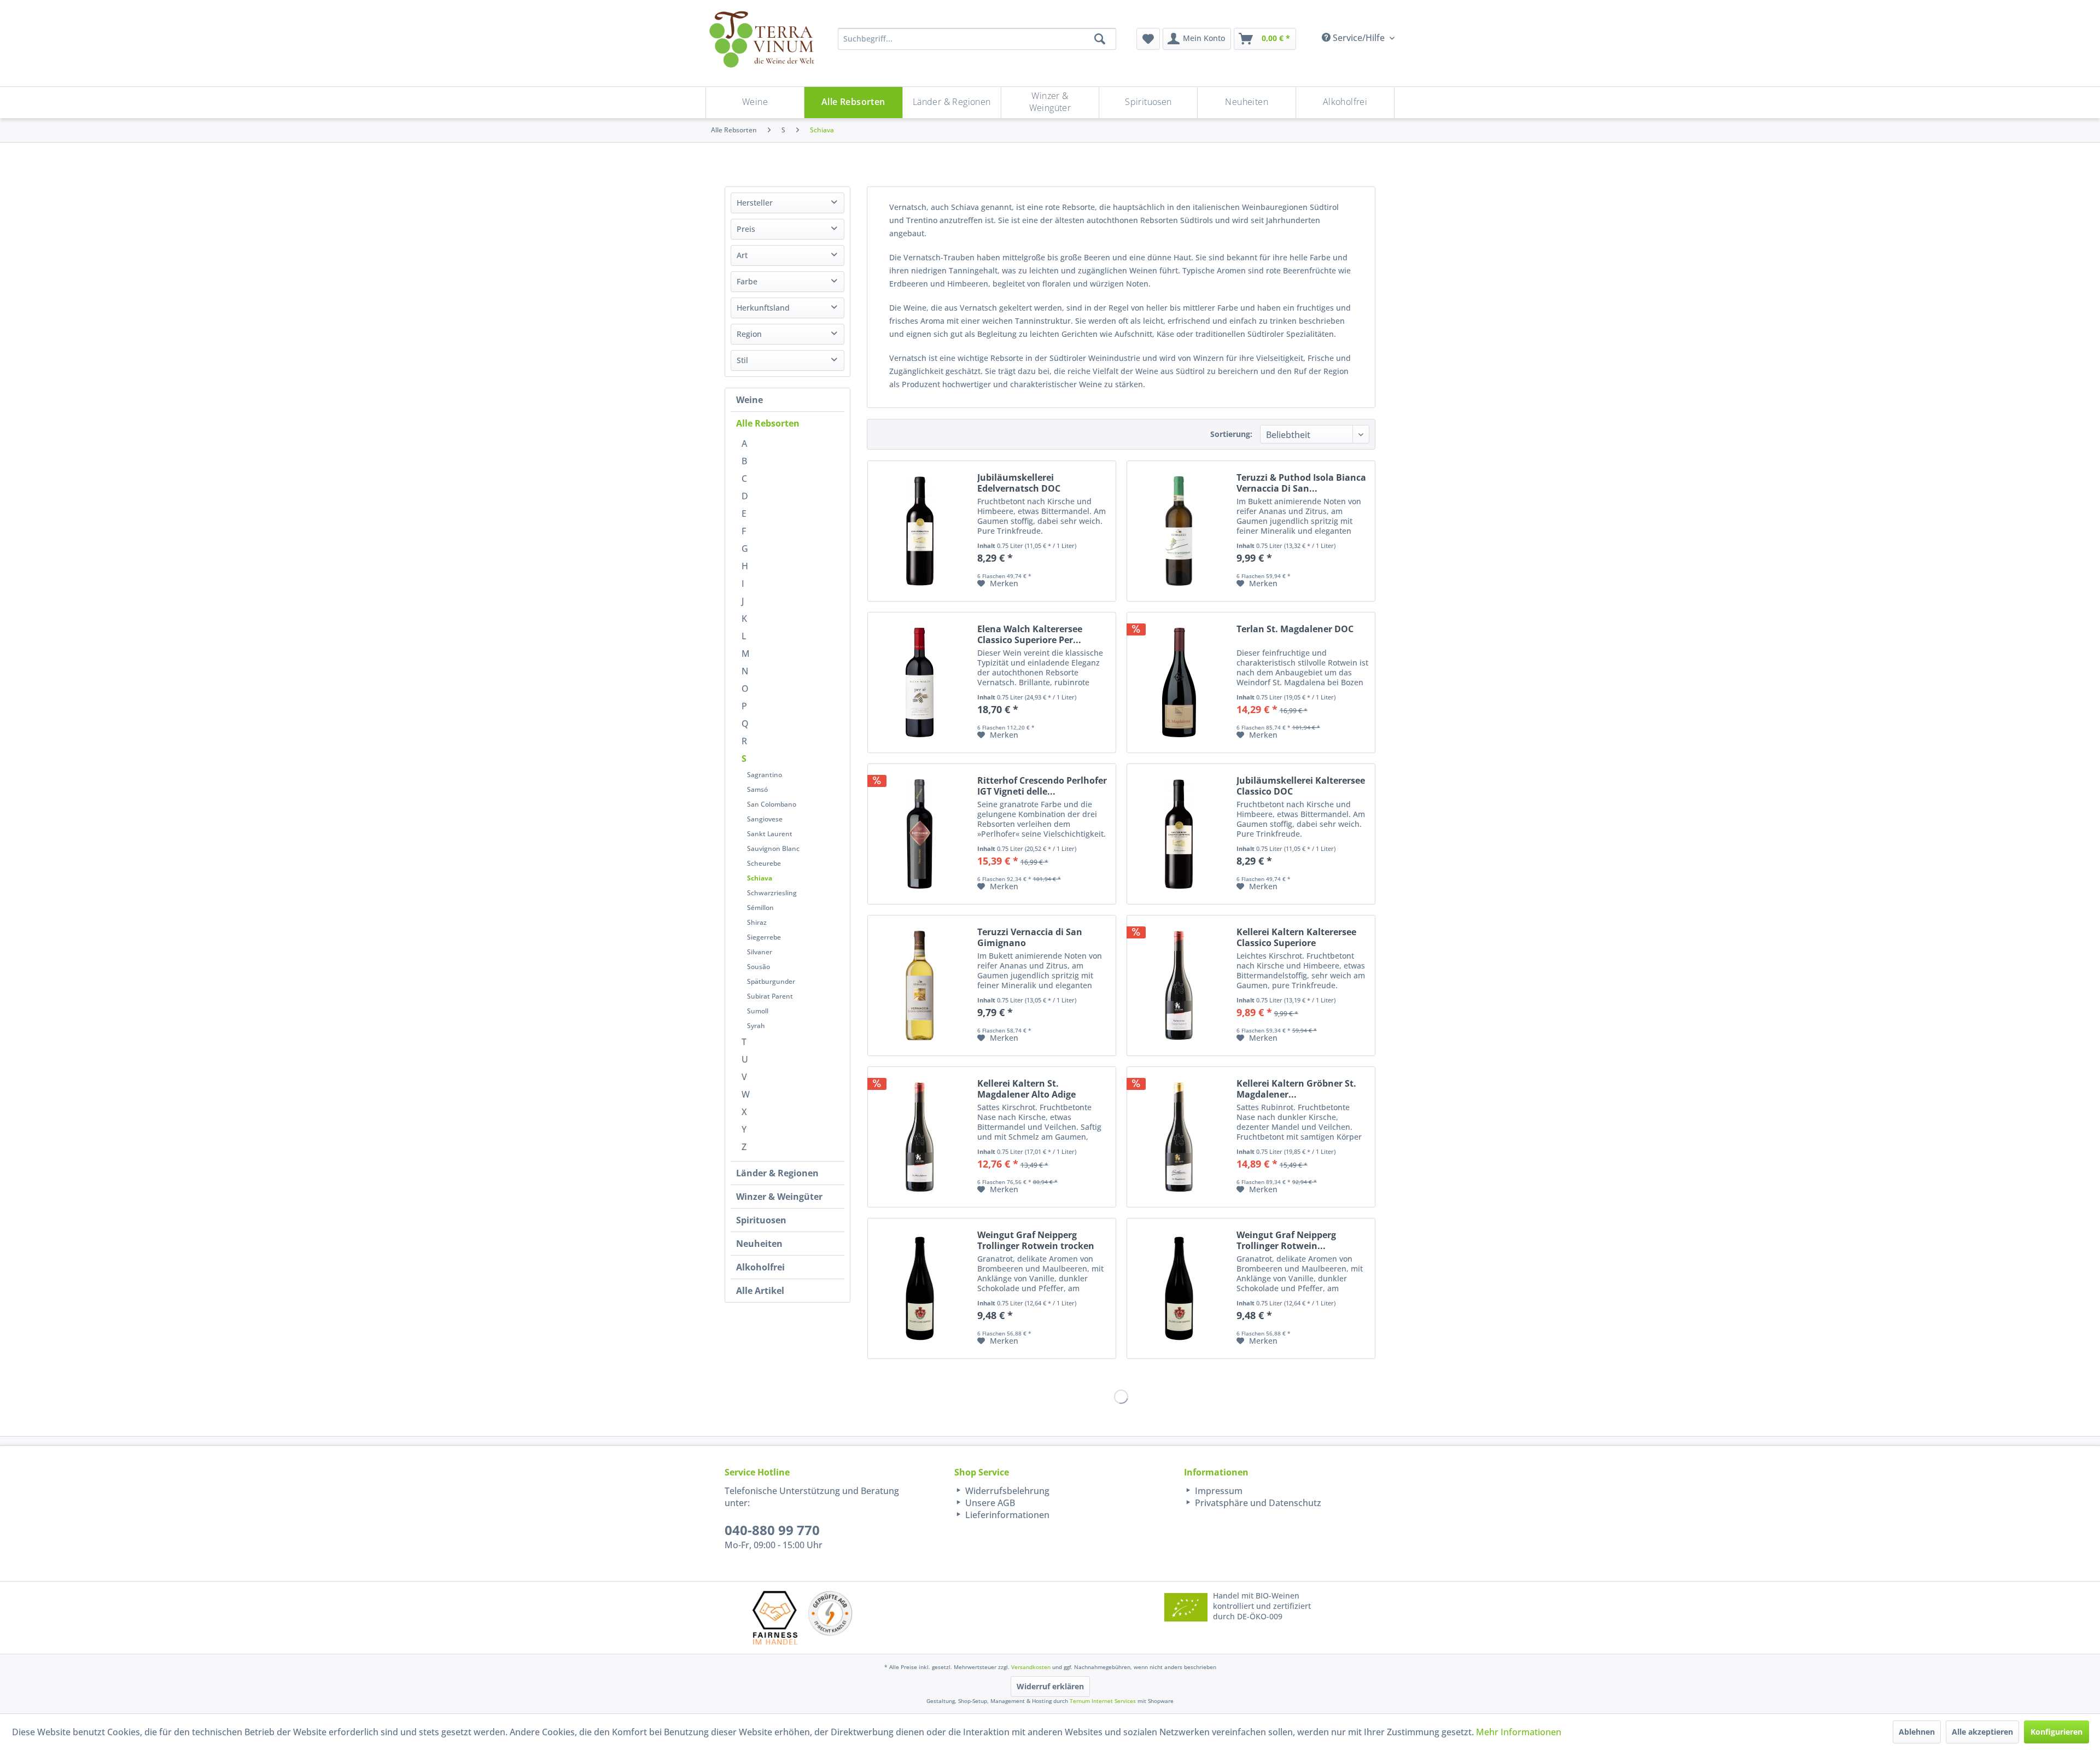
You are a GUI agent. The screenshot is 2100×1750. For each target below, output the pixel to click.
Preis (746, 229)
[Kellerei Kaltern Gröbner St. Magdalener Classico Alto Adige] (1179, 1137)
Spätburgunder (771, 981)
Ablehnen (1917, 1732)
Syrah (756, 1026)
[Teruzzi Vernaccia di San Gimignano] (920, 985)
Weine (749, 400)
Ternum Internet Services (1103, 1701)
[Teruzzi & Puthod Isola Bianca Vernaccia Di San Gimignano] (1179, 531)
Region (749, 334)
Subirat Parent (770, 996)
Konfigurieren (2057, 1732)
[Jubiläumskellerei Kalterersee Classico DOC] (1179, 834)
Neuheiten (759, 1244)
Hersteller (755, 203)
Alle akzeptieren (1982, 1732)
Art (742, 255)
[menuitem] (1148, 39)
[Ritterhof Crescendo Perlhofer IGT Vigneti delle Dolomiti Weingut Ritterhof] (920, 834)
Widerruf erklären (1050, 1686)
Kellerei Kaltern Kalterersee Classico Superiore (1296, 937)
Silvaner (760, 952)
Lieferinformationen (1006, 1515)
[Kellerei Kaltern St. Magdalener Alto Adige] (920, 1137)
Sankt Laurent (770, 834)
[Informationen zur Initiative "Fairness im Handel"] (775, 1617)
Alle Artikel (760, 1291)
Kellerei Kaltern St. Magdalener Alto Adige (1026, 1089)
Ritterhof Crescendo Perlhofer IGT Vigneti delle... (1042, 786)
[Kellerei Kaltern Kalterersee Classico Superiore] (1179, 985)
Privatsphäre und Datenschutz (1257, 1503)
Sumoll (758, 1011)
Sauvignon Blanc (773, 848)
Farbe (747, 281)
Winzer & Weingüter (779, 1197)
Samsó (757, 789)
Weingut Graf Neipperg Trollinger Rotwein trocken (1036, 1240)
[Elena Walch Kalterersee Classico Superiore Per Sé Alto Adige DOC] (920, 682)
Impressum (1218, 1491)
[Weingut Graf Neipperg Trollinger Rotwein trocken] (920, 1288)
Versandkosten (1031, 1667)
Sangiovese (765, 819)
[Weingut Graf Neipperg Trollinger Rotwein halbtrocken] (1179, 1288)
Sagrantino (765, 775)
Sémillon (760, 908)
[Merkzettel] (1148, 39)
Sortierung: (1231, 434)
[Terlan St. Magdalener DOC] (1179, 682)
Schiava (760, 878)
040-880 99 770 (772, 1530)
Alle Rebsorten (768, 423)
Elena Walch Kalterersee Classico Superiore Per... (1030, 634)
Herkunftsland (763, 308)
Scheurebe (764, 863)
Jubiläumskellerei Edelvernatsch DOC (1019, 483)
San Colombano (772, 804)
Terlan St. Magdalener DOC (1295, 629)
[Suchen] (1100, 39)
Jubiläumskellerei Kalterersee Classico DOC (1301, 786)
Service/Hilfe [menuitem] (1359, 38)
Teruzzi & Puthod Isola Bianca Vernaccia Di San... (1301, 483)
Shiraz (757, 922)
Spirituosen (761, 1220)
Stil (742, 360)
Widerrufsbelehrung (1006, 1491)
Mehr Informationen (1519, 1732)
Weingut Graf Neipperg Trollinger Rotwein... (1286, 1240)
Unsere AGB (989, 1503)
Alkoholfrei (760, 1267)
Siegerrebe (764, 937)
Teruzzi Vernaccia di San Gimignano (1030, 937)
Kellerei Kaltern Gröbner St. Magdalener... (1296, 1089)
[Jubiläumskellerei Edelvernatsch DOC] (920, 531)
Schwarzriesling (772, 893)
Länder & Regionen (777, 1173)
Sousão (759, 967)
